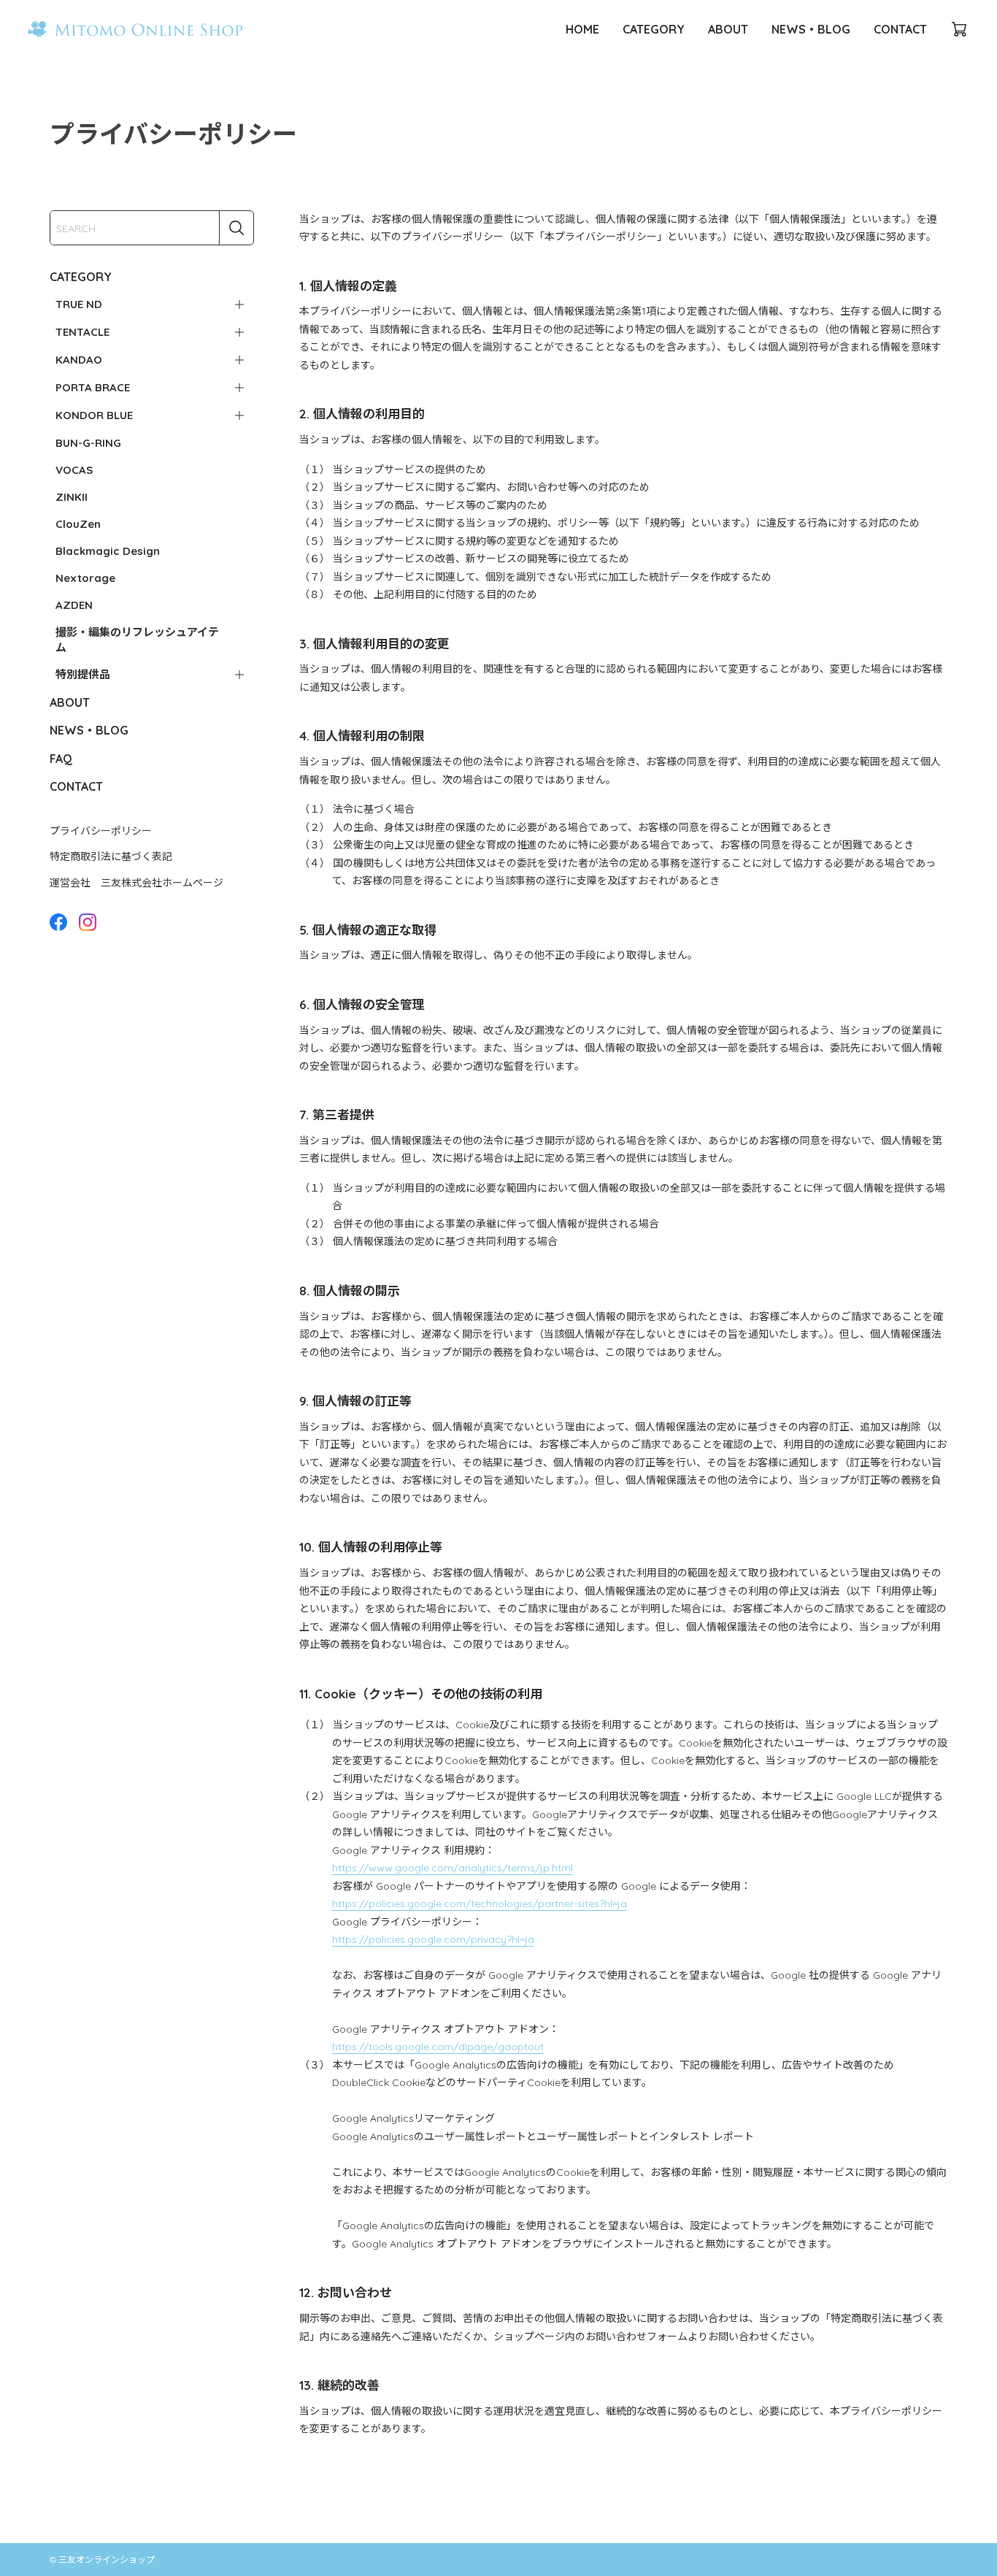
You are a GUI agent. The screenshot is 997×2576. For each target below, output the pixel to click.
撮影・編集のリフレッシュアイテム (137, 640)
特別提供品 (83, 674)
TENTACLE (82, 332)
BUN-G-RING (88, 443)
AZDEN (74, 605)
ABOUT (728, 29)
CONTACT (900, 29)
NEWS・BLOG (811, 29)
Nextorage (85, 578)
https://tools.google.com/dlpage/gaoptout (438, 2047)
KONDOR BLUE (94, 415)
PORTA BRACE (93, 387)
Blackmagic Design (108, 551)
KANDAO (79, 360)
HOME (582, 29)
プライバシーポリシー (101, 831)
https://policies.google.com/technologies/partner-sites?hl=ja (480, 1904)
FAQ (61, 759)
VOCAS (74, 470)
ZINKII (72, 497)
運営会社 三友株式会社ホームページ (136, 883)
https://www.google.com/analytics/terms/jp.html (453, 1868)
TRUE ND (79, 304)
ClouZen (78, 524)
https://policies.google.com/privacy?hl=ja (433, 1939)
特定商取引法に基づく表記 (111, 856)
